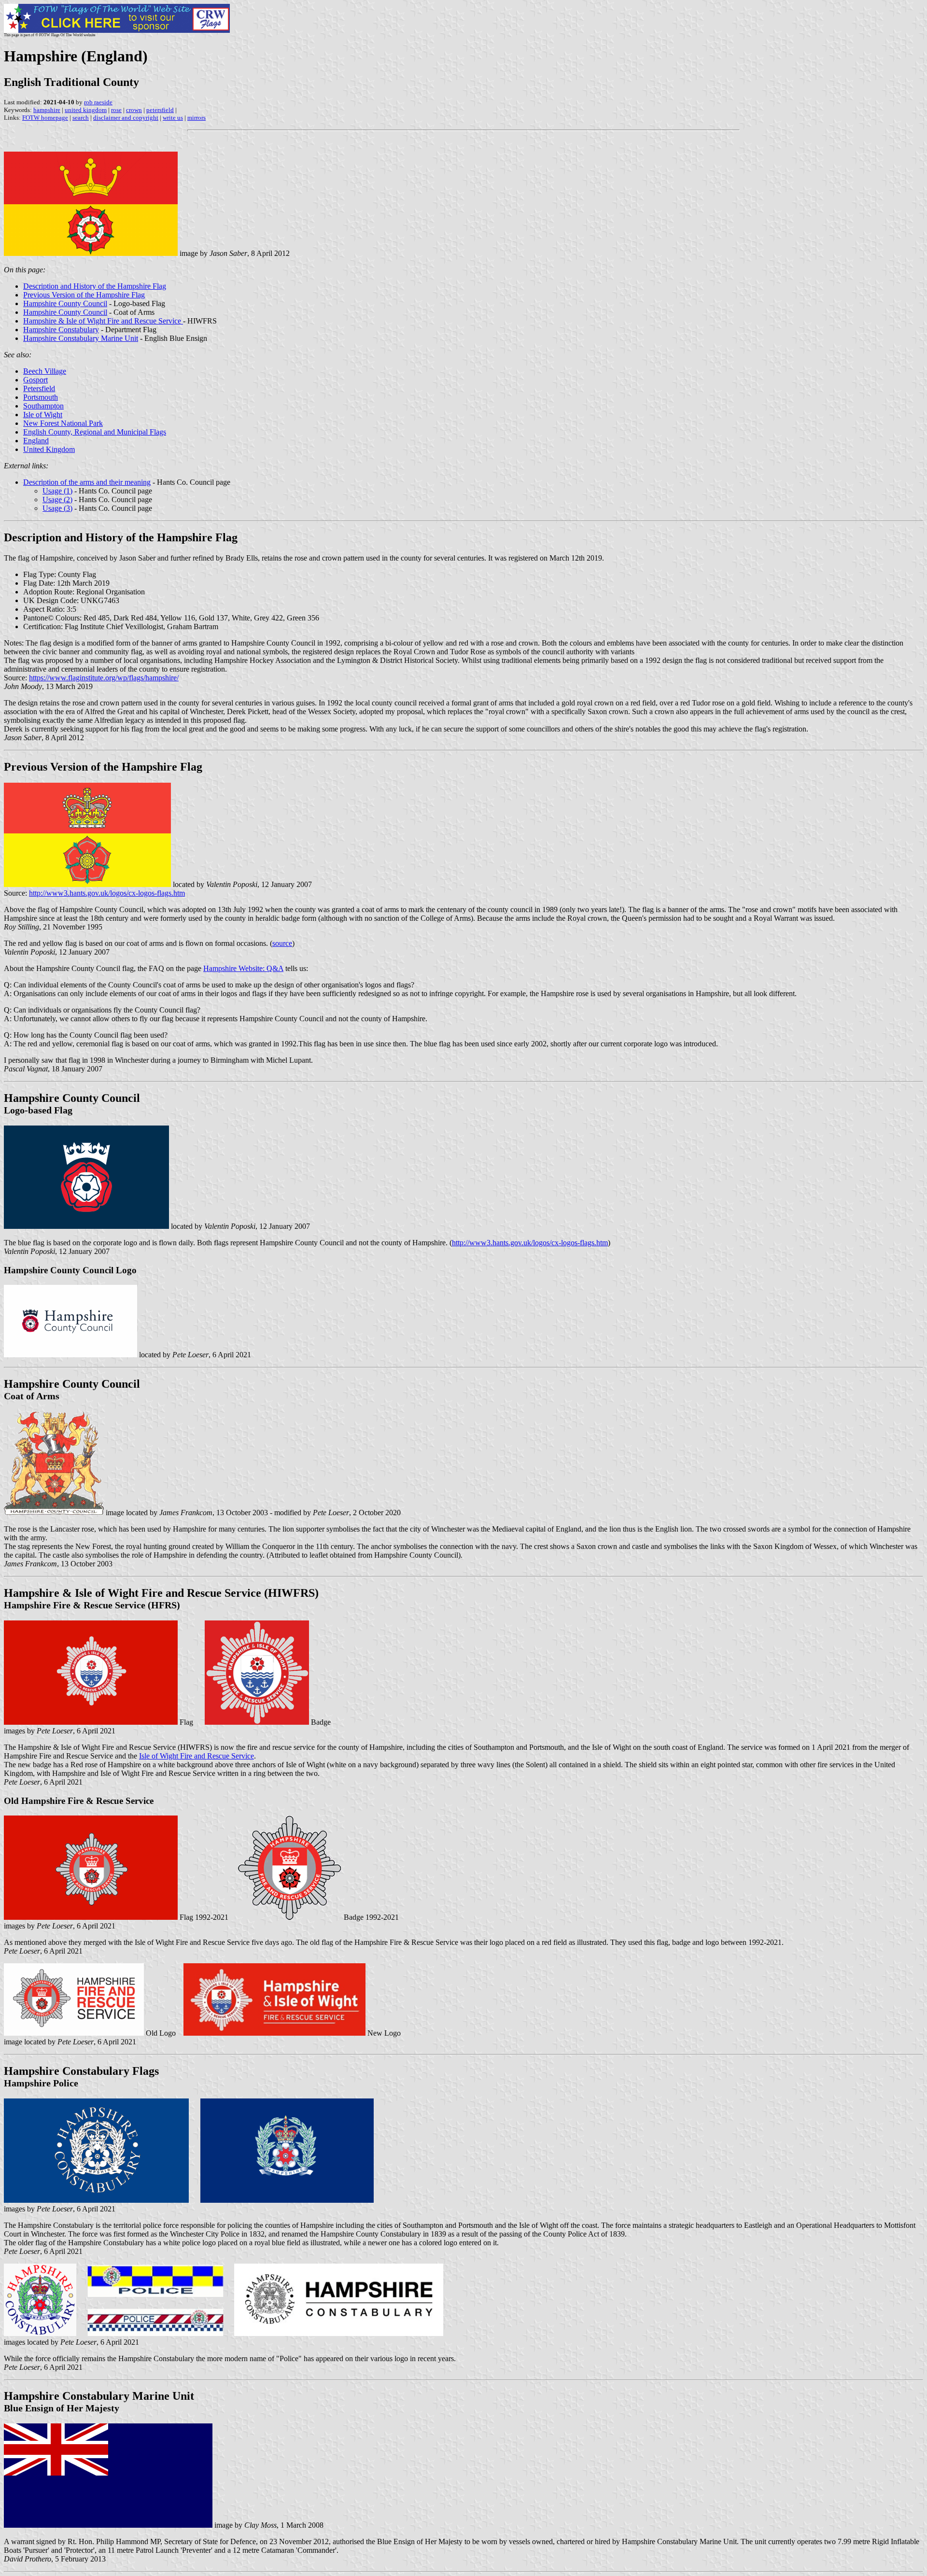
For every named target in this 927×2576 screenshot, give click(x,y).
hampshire (47, 110)
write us (173, 118)
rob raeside (98, 102)
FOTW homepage (45, 118)
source (282, 943)
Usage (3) (57, 508)
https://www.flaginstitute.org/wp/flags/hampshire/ (104, 678)
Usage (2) (57, 500)
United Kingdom (49, 449)
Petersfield (39, 388)
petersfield (160, 110)
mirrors (197, 118)
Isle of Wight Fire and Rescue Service (197, 1756)
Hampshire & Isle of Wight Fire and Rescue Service (103, 321)
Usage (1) (57, 491)
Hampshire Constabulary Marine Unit (81, 338)
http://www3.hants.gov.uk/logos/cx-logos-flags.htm (107, 893)
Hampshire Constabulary (61, 330)
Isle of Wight (43, 415)
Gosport (35, 380)
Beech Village (45, 371)
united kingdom (86, 110)
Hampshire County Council (65, 303)
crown (134, 110)
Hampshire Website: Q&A (243, 968)
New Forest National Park (63, 423)
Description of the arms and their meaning (87, 482)
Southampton (43, 406)
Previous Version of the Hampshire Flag (84, 295)
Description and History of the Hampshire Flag (95, 286)
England (36, 441)
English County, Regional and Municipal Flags (95, 432)
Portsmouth (41, 397)
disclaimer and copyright (126, 118)
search (81, 118)
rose (116, 110)
